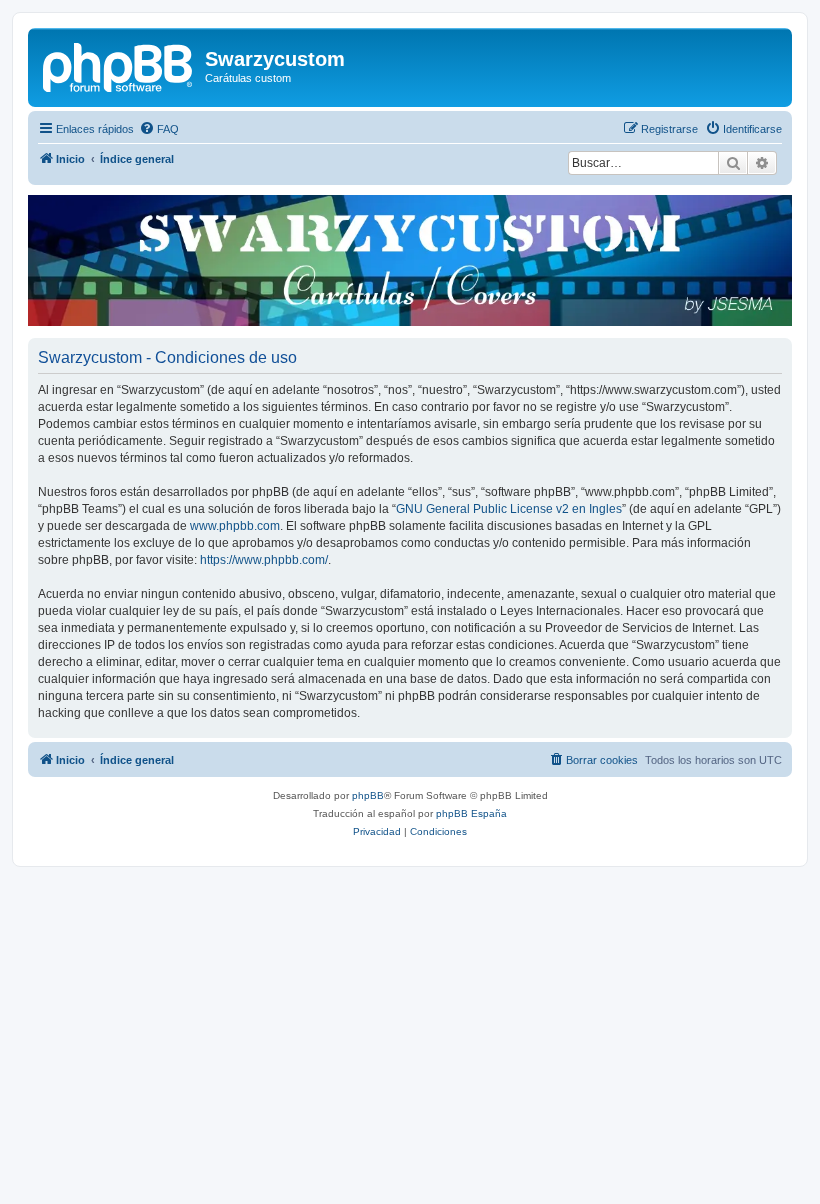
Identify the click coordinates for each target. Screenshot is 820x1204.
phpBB (368, 795)
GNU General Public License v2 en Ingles (509, 509)
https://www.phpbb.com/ (264, 560)
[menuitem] (159, 129)
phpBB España (471, 813)
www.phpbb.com (235, 526)
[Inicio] (119, 65)
